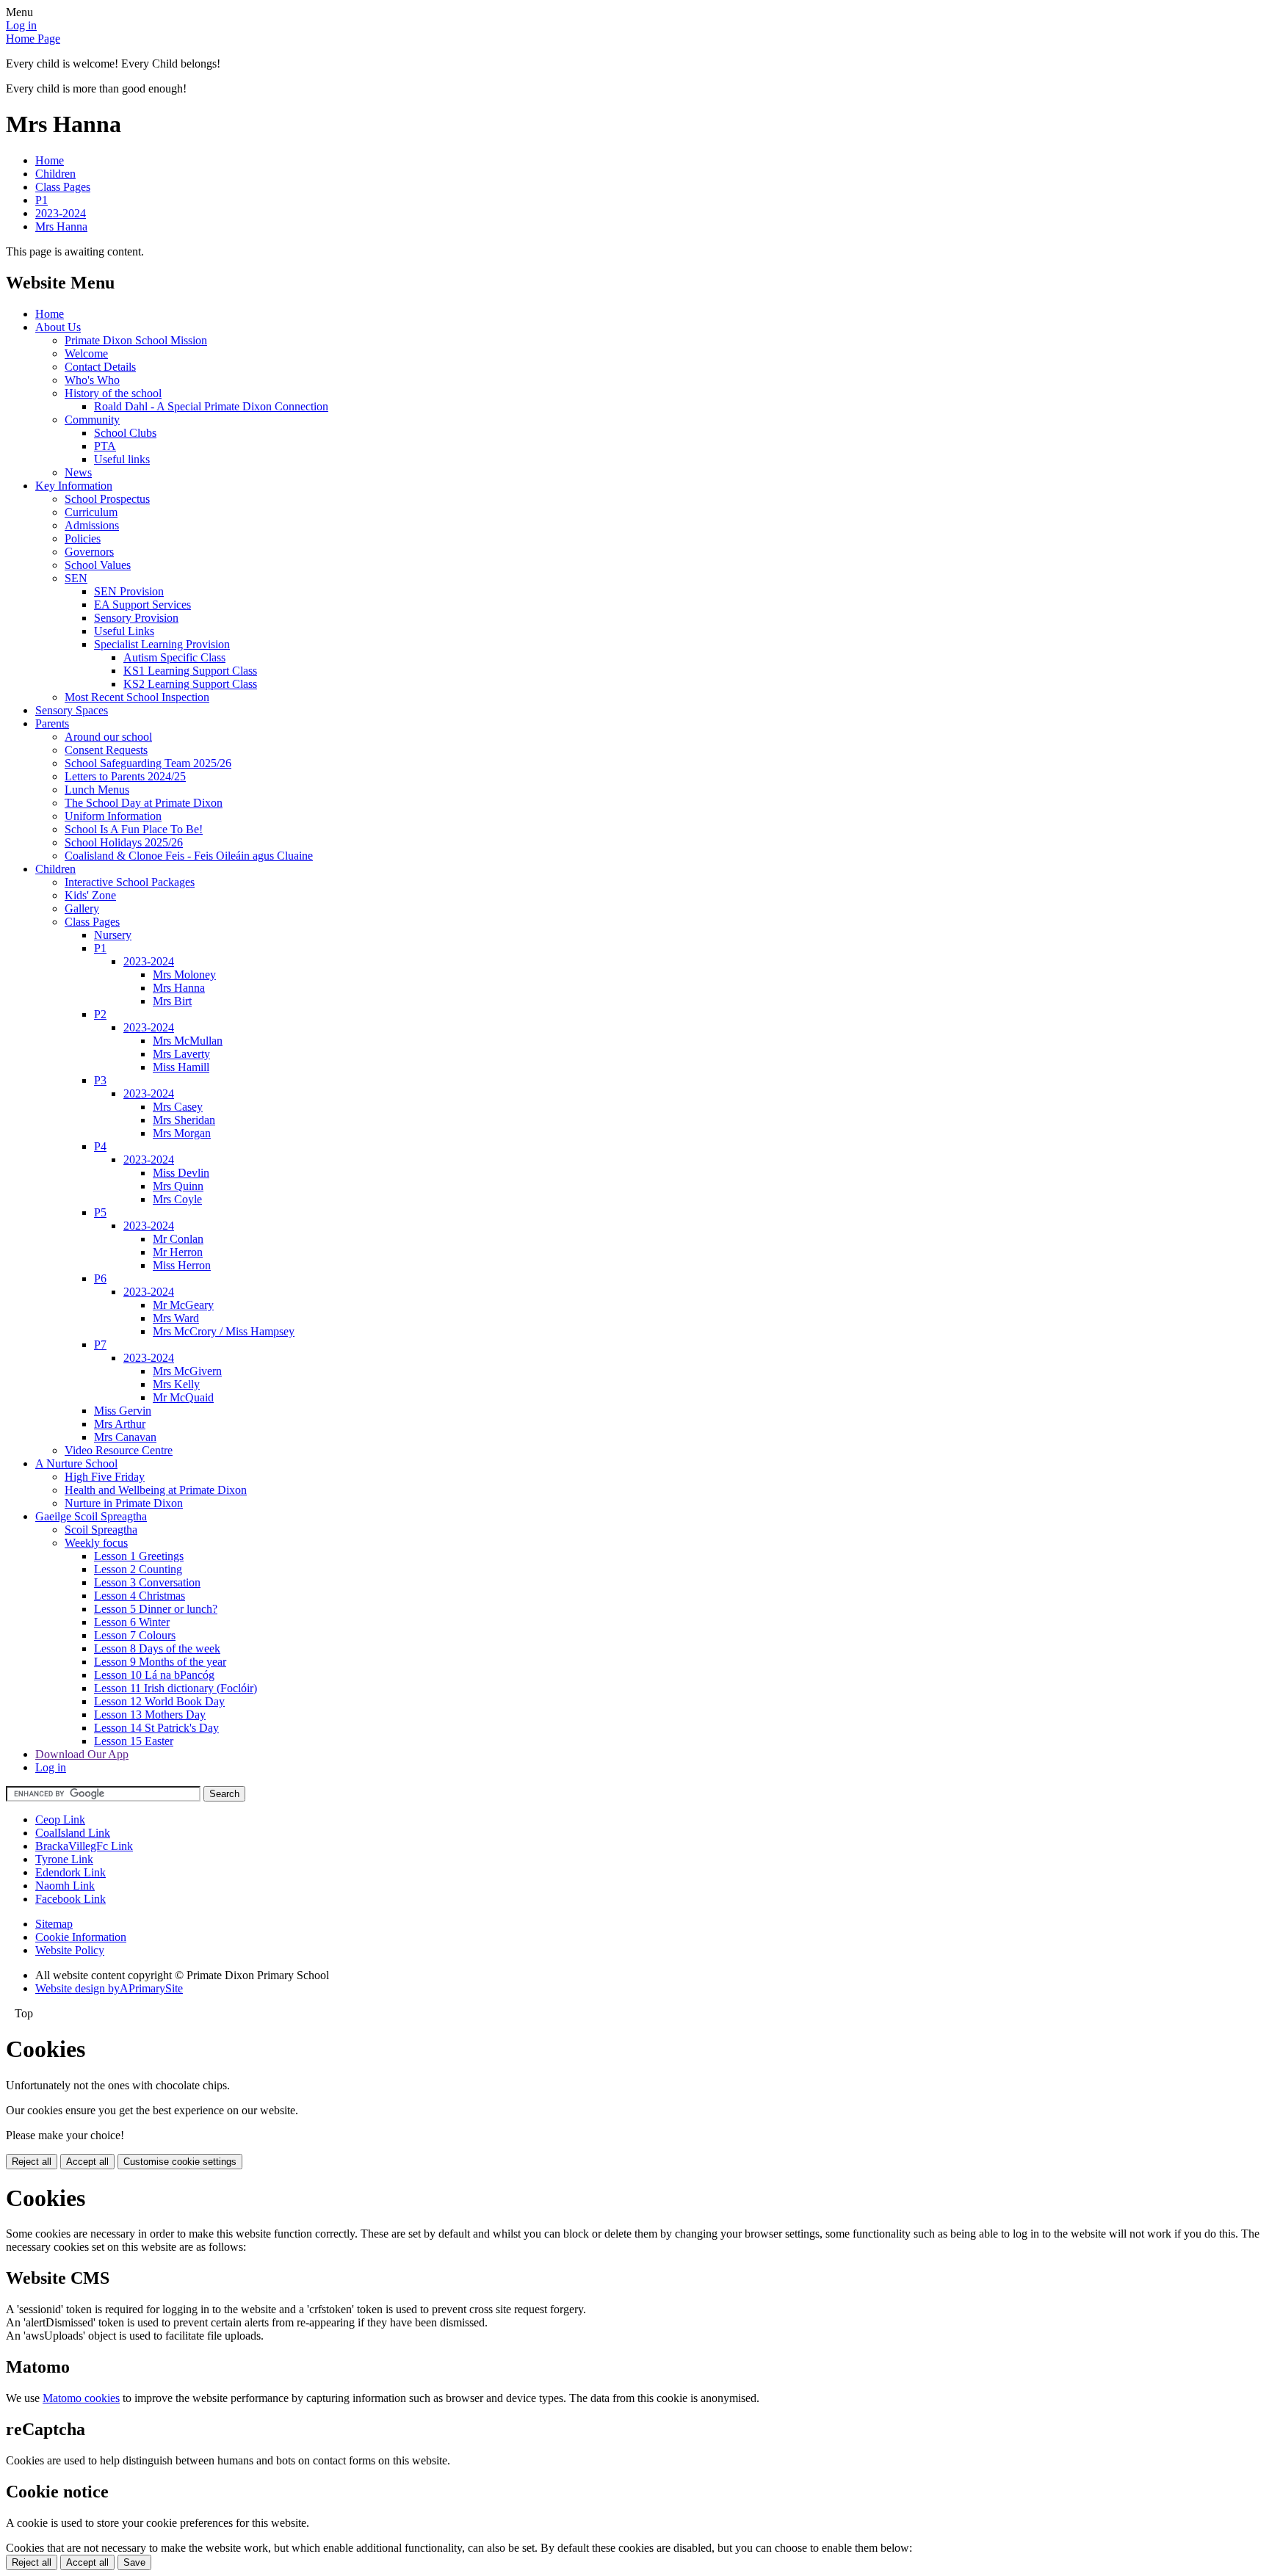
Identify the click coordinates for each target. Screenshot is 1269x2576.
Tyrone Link (64, 1859)
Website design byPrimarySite (109, 1988)
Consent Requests (106, 750)
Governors (89, 552)
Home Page (33, 39)
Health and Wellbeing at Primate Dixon (156, 1490)
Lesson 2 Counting (138, 1569)
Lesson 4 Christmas (140, 1596)
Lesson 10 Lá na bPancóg (154, 1675)
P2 (100, 1014)
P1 (41, 200)
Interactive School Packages (130, 882)
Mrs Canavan (125, 1437)
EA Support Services (142, 605)
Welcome (86, 353)
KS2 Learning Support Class (190, 684)
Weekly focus (96, 1543)
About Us (58, 327)
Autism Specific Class (174, 657)
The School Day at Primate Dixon (144, 803)
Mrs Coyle (177, 1199)
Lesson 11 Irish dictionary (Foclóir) (176, 1688)
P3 (100, 1080)
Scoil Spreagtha (101, 1530)
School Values (98, 565)
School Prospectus (107, 499)
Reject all (32, 2162)
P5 (100, 1212)
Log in (21, 25)
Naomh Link (65, 1886)
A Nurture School (76, 1463)
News (78, 472)
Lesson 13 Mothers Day (150, 1715)
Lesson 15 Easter (134, 1741)
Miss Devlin (181, 1173)
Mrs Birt (172, 1001)
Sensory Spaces (72, 710)
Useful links (122, 459)
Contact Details (100, 367)
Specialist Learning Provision (162, 644)
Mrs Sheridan (184, 1120)
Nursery (113, 935)
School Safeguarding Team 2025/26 (148, 763)
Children (55, 174)
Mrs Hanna (61, 226)
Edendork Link (70, 1872)
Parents (52, 723)
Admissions (92, 525)
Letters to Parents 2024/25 (125, 776)
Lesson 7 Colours (135, 1635)
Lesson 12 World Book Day (159, 1701)
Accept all (87, 2162)
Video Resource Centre (119, 1450)
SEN (76, 578)
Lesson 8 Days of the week (157, 1648)
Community (92, 420)
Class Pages (63, 187)
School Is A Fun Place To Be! (134, 829)
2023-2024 (61, 213)
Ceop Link (60, 1819)
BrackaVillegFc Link (84, 1846)
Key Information (74, 486)
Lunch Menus (97, 790)
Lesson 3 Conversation (147, 1582)
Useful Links (124, 631)
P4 (100, 1146)
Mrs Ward (176, 1318)
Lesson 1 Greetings (139, 1556)
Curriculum (91, 512)
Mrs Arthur (120, 1424)
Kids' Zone (90, 895)
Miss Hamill (181, 1067)
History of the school (113, 393)
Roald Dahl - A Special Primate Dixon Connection (211, 406)
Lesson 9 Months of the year (160, 1662)
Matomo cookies (81, 2398)
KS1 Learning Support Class (190, 671)
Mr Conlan (178, 1239)
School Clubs (125, 433)
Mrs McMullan (188, 1041)
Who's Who (92, 380)
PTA (105, 446)
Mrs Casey (178, 1107)
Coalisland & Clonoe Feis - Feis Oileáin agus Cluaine (189, 856)
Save (134, 2562)
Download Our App (82, 1754)
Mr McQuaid (183, 1397)
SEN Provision (129, 591)
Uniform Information (113, 816)
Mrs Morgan (182, 1133)
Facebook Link (70, 1899)
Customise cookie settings (180, 2162)
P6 (100, 1278)
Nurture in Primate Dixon (124, 1503)
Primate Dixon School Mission (136, 340)
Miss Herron (182, 1265)
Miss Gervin (123, 1411)
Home (50, 160)
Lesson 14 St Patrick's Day (156, 1728)
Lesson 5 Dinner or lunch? (156, 1609)
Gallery (82, 908)
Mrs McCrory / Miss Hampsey (224, 1331)
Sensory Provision (136, 618)
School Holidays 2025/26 (124, 842)
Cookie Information (81, 1937)
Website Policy (70, 1950)
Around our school (108, 737)
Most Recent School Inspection (137, 697)
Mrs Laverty (181, 1054)
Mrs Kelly (176, 1384)
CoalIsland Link (73, 1833)
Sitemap (54, 1924)
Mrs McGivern (187, 1371)
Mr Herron (178, 1252)
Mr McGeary (183, 1305)
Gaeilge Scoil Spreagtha (91, 1516)
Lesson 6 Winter (132, 1622)
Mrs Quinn (178, 1186)
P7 (100, 1345)
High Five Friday (105, 1477)
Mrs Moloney (184, 975)
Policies (83, 538)
